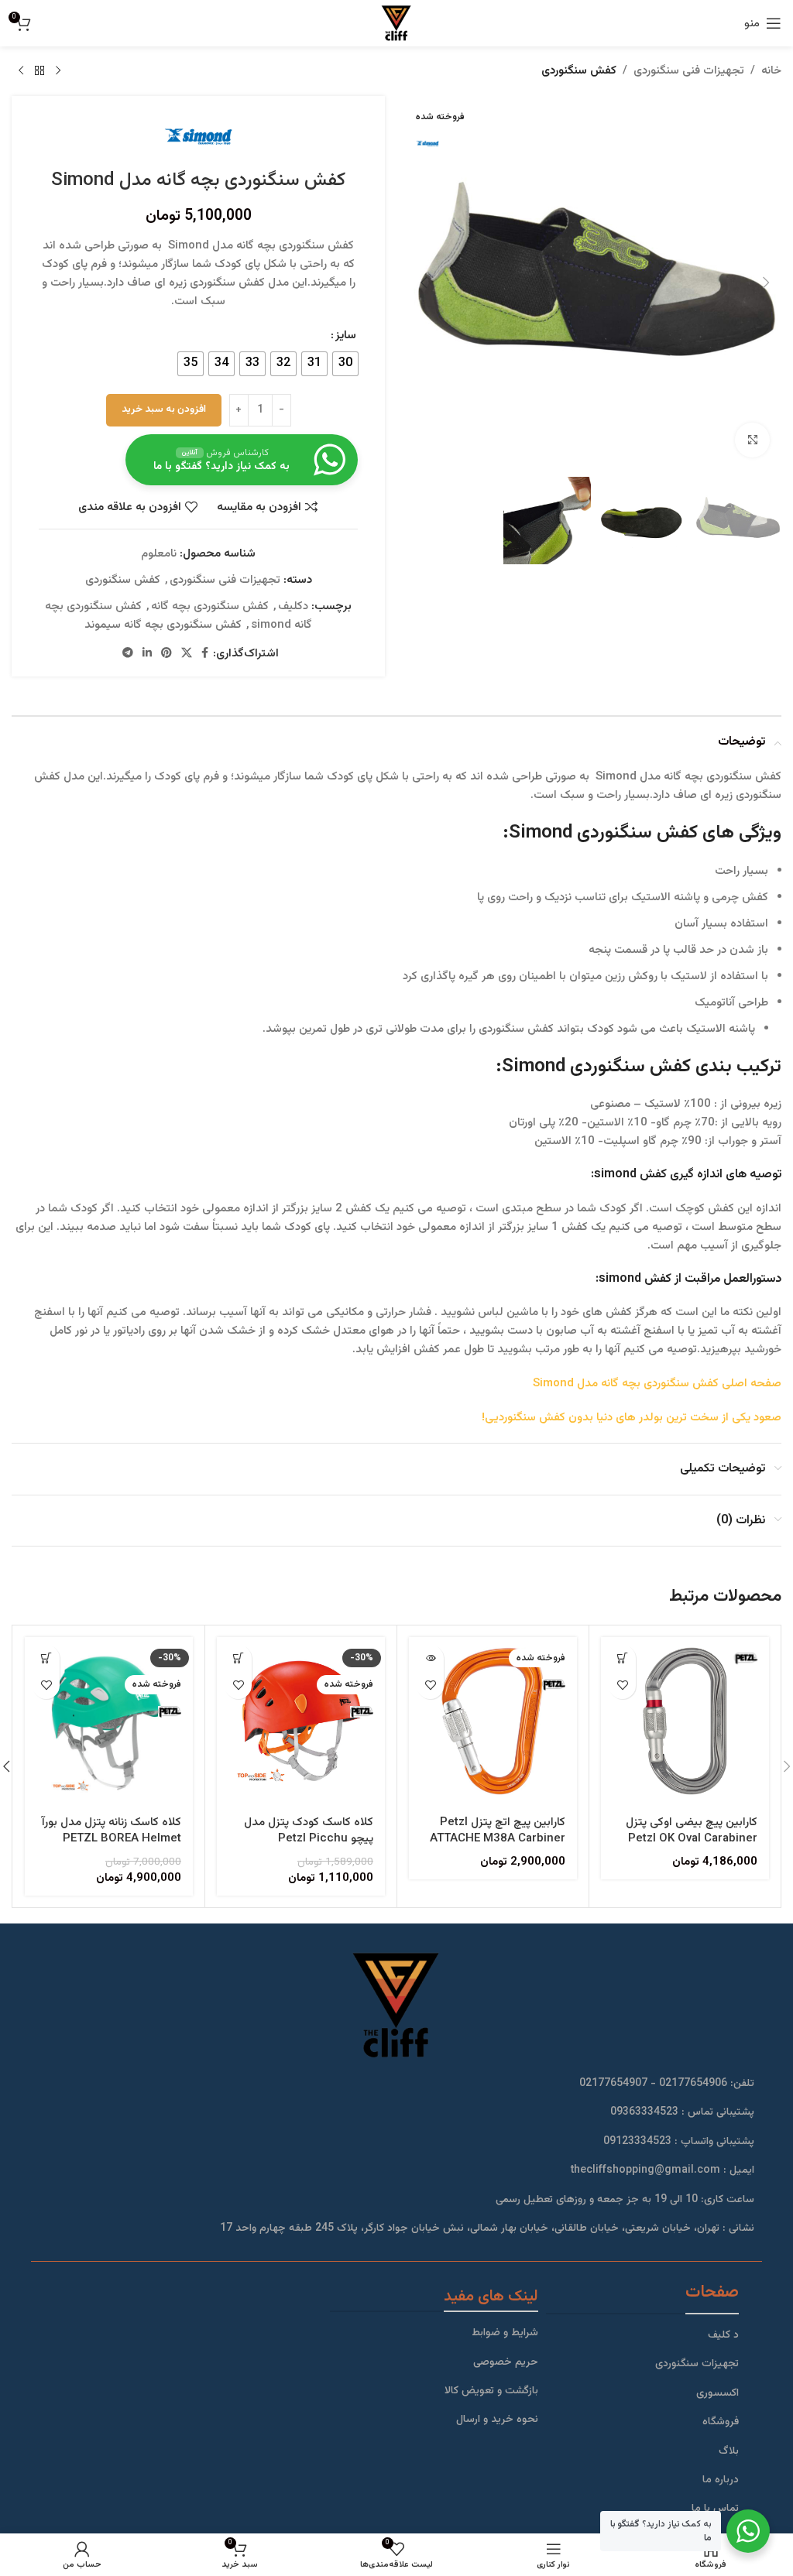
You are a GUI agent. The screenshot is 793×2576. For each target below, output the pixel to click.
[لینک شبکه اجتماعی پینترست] (166, 654)
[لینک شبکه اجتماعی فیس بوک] (205, 654)
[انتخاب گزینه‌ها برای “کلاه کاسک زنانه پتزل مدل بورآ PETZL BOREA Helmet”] (46, 1658)
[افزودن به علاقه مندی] (622, 1685)
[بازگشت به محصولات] (39, 71)
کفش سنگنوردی (579, 71)
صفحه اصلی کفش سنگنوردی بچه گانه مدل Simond (657, 1384)
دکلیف (293, 606)
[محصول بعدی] (21, 71)
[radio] (345, 364)
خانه (771, 71)
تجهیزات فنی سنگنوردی (689, 71)
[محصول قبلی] (58, 71)
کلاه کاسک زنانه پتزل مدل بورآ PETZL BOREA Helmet (112, 1831)
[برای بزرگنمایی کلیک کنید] (752, 440)
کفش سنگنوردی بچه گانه (210, 606)
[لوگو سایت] (396, 24)
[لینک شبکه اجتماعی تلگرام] (128, 654)
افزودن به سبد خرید (164, 409)
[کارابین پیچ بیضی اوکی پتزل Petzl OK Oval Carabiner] (685, 1721)
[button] (766, 283)
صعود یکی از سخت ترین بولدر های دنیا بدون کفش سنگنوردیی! (632, 1418)
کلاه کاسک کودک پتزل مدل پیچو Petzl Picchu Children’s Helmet (309, 1839)
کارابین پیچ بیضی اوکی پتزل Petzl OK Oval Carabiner (692, 1831)
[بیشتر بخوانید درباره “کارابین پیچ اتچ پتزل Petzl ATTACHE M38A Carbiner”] (430, 1658)
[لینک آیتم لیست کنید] (642, 2335)
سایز (346, 336)
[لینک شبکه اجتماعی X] (187, 654)
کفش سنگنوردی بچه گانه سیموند (163, 625)
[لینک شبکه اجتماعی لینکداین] (147, 654)
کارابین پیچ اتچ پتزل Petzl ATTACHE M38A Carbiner (498, 1831)
